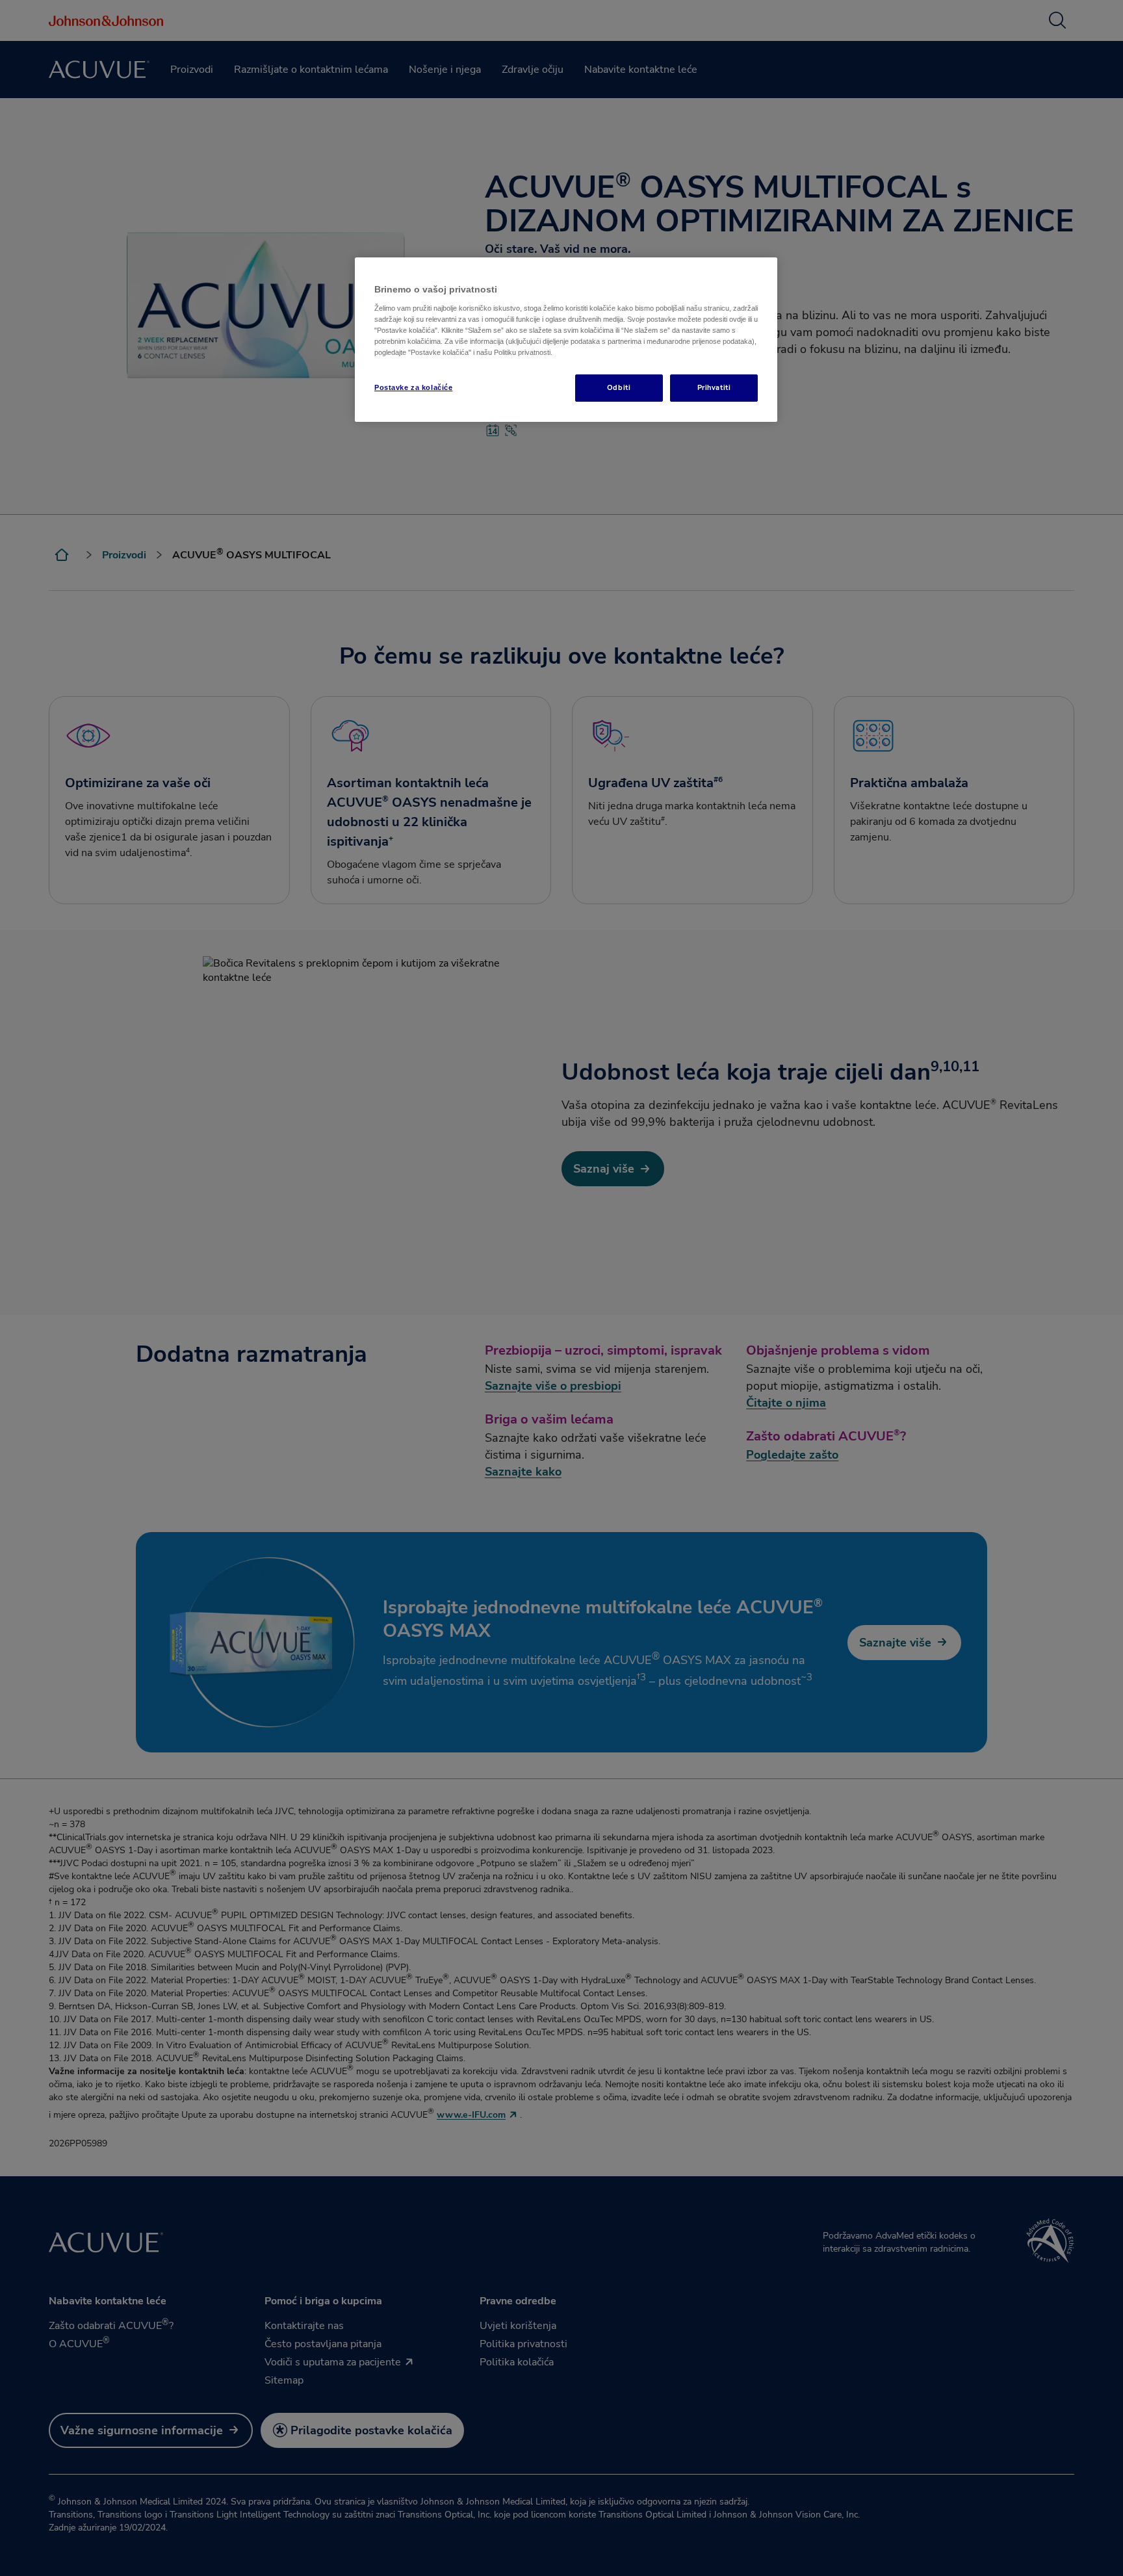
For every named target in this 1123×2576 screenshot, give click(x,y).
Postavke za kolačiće (413, 387)
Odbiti (619, 387)
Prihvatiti (714, 387)
